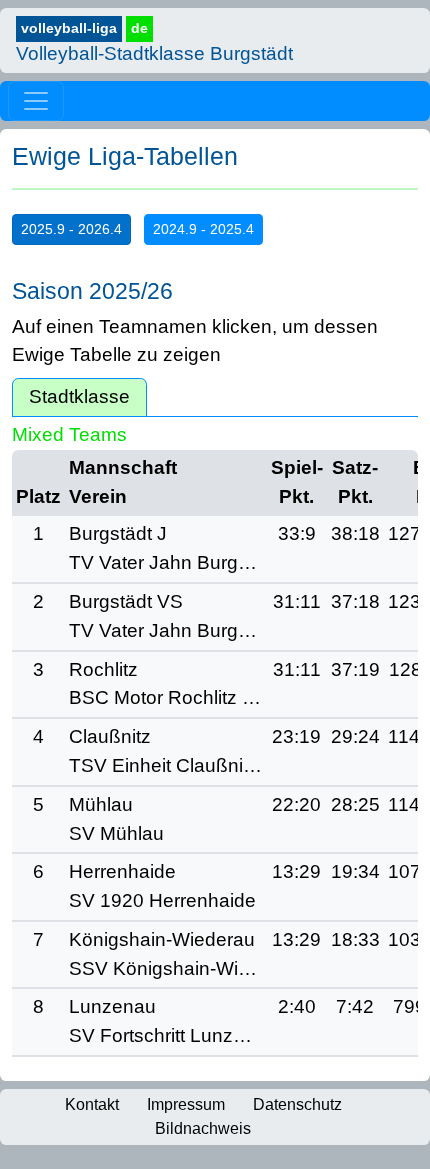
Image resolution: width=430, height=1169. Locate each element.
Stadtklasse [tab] (79, 396)
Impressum (186, 1104)
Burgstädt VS (126, 601)
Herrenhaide (122, 871)
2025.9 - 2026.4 (71, 229)
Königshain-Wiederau (162, 939)
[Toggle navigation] (36, 101)
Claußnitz (110, 736)
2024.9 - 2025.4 (203, 229)
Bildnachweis (203, 1128)
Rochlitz (103, 669)
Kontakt (92, 1104)
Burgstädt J (118, 533)
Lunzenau (112, 1006)
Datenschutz (297, 1104)
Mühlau (101, 804)
